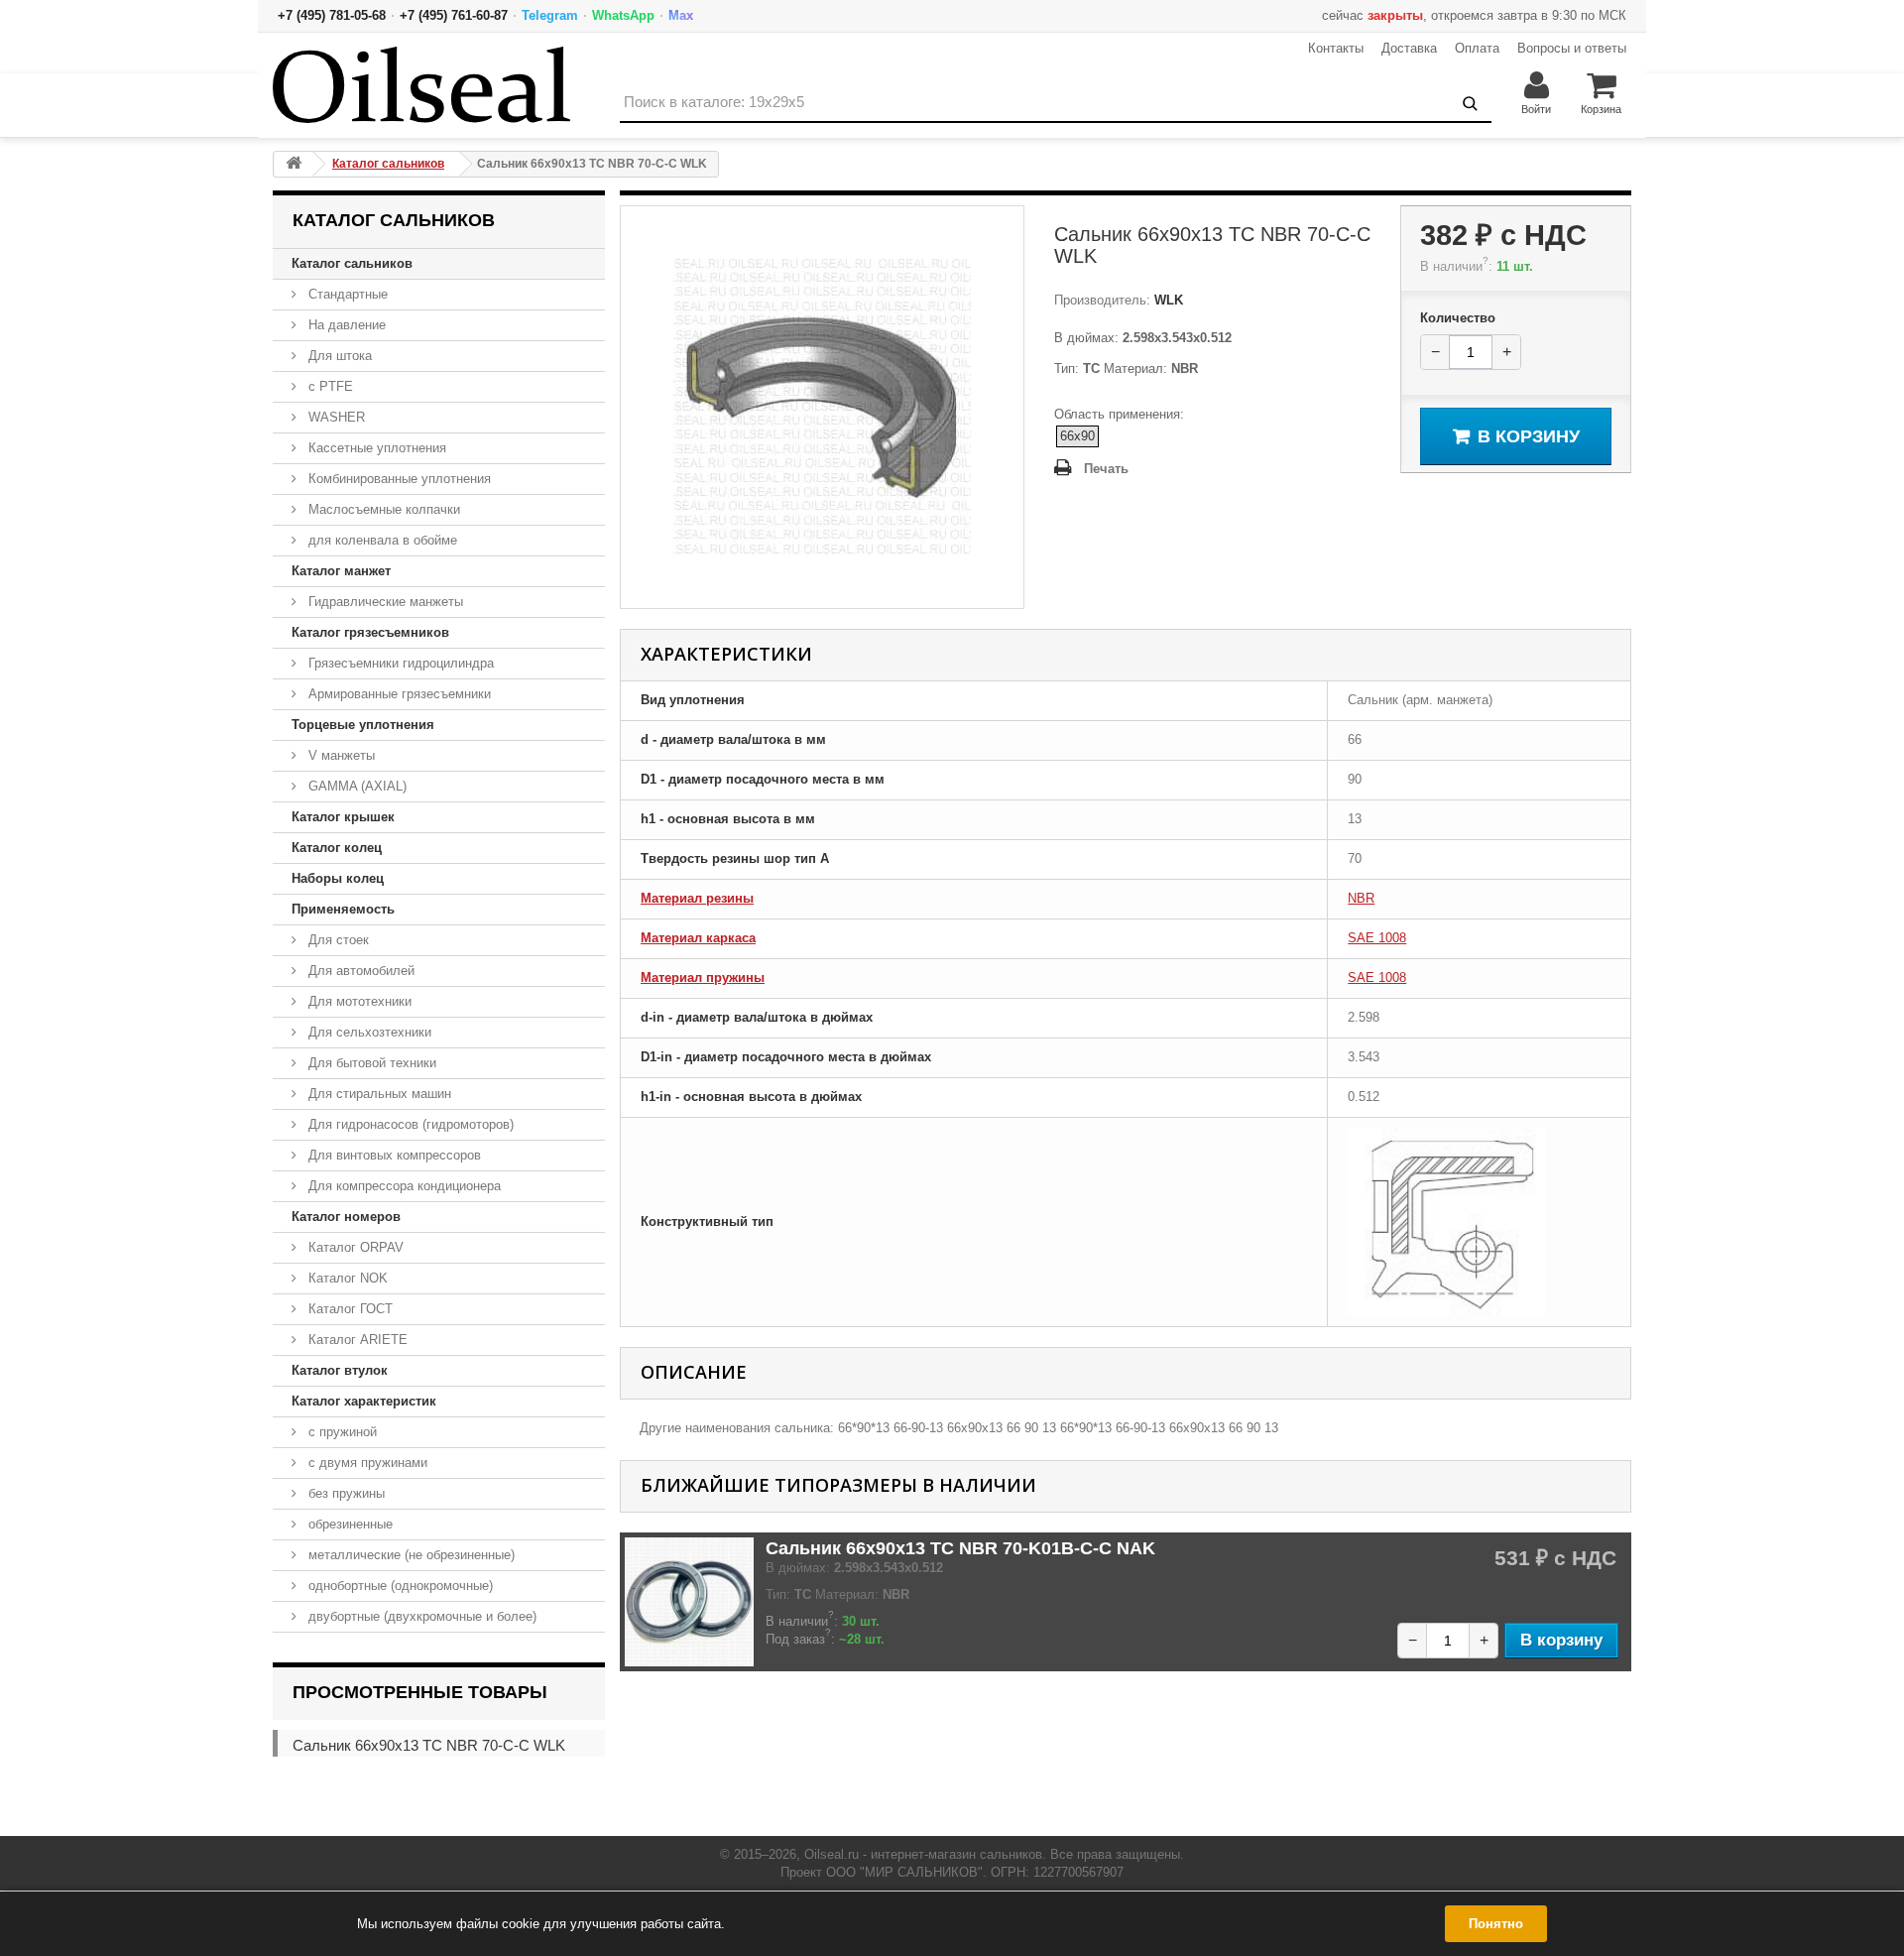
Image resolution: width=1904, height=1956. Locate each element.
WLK (1167, 300)
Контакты (1336, 48)
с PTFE (329, 386)
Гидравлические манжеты (384, 602)
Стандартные (346, 294)
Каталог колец (337, 848)
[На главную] (294, 164)
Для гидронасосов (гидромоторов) (409, 1124)
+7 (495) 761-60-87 (454, 15)
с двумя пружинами (366, 1463)
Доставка (1409, 48)
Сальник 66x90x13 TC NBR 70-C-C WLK (429, 1745)
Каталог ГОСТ (349, 1309)
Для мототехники (358, 1001)
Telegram (550, 15)
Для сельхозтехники (368, 1032)
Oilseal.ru (832, 1854)
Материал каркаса (698, 938)
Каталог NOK (346, 1278)
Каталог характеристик (364, 1401)
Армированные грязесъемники (398, 694)
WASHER (335, 417)
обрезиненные (349, 1524)
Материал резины (697, 898)
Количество (1458, 318)
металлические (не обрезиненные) (410, 1555)
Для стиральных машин (378, 1094)
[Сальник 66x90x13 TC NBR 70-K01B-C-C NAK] (689, 1602)
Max (681, 15)
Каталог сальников (352, 263)
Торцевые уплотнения (363, 725)
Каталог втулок (340, 1370)
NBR (1361, 898)
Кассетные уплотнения (375, 448)
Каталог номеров (346, 1217)
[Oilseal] (421, 85)
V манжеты (340, 755)
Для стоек (337, 940)
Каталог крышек (343, 817)
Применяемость (343, 909)
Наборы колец (338, 878)
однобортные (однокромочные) (399, 1586)
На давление (345, 325)
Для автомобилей (359, 971)
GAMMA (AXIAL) (356, 786)
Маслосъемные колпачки (382, 509)
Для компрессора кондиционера (403, 1186)
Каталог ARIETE (356, 1340)
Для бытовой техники (370, 1063)
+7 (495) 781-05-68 (332, 15)
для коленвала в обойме (381, 540)
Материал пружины (703, 978)
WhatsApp (623, 15)
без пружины (345, 1493)
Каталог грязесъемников (370, 632)
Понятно (1496, 1924)
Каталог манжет (341, 571)
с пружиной (341, 1432)
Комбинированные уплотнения (398, 479)
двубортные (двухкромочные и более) (420, 1616)
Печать (1106, 469)
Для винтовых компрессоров (393, 1155)
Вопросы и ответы (1572, 48)
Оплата (1477, 48)
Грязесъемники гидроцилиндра (399, 663)
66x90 (1077, 436)
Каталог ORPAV (354, 1247)
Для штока (338, 356)
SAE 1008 (1377, 938)
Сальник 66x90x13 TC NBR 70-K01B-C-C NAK (960, 1548)
